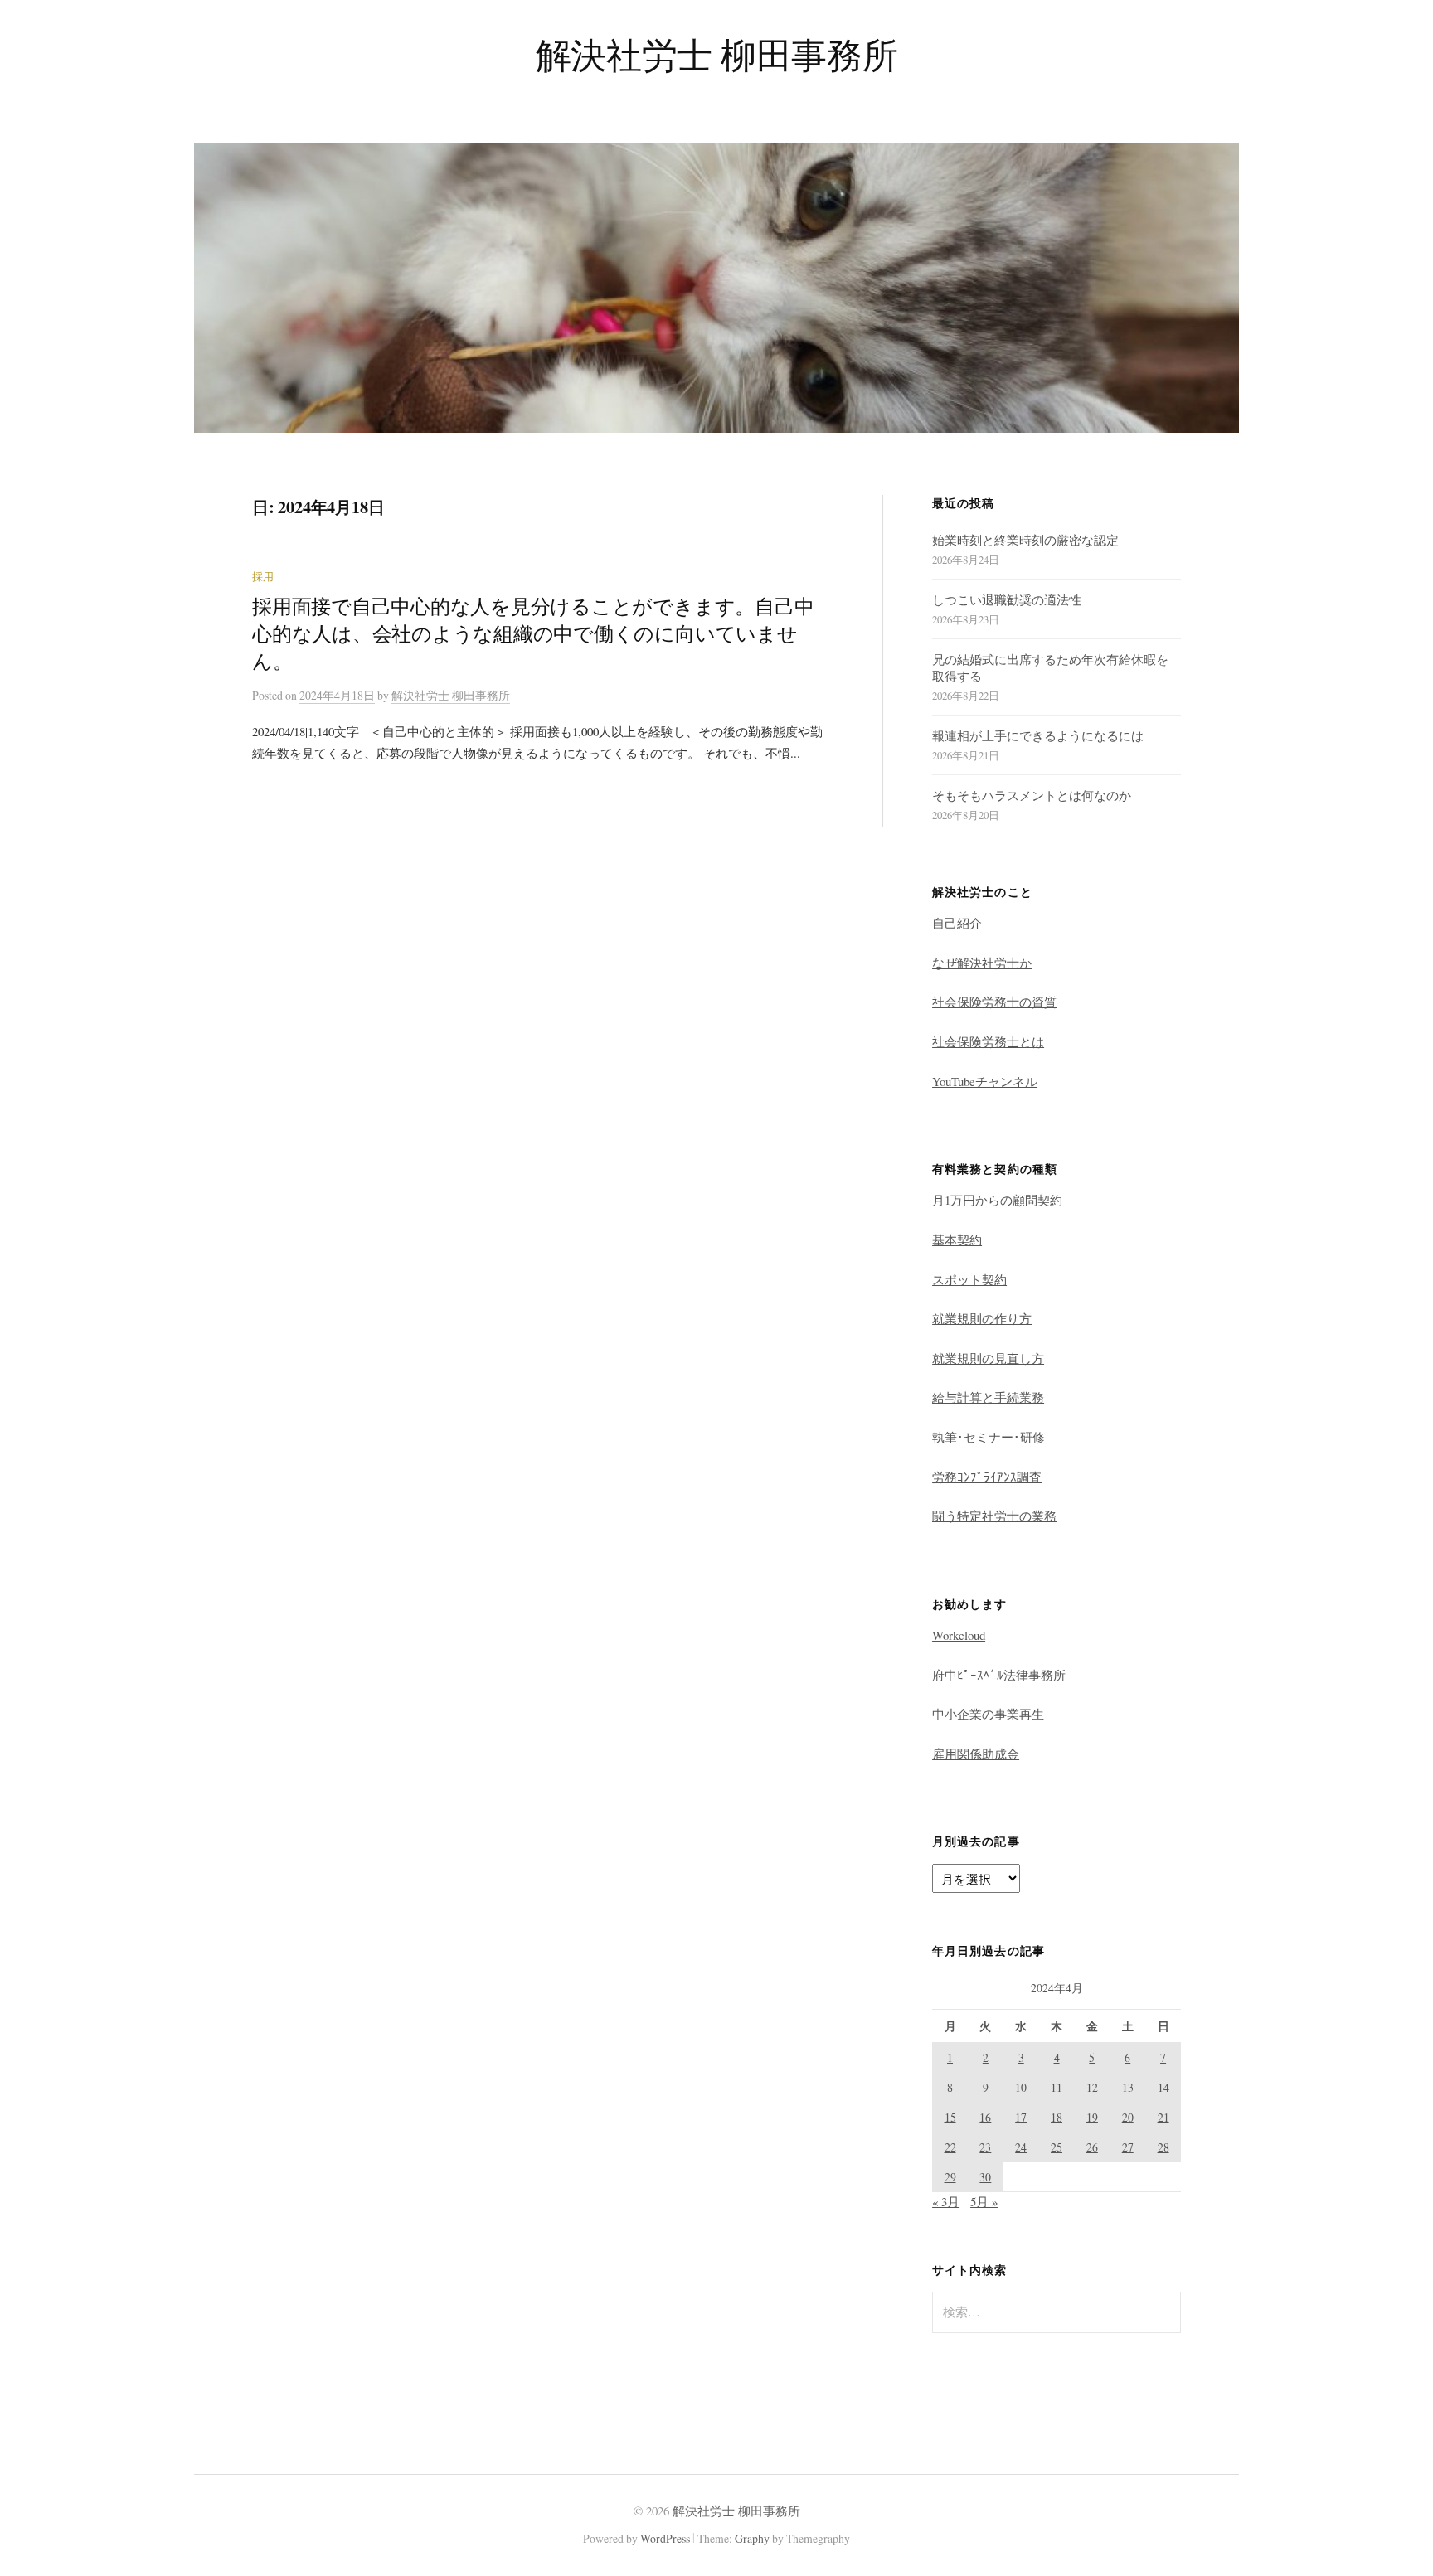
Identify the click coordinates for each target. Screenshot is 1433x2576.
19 (1092, 2117)
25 (1057, 2147)
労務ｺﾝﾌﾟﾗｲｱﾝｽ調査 (987, 1477)
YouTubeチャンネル (985, 1081)
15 (950, 2117)
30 (985, 2177)
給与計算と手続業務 (988, 1397)
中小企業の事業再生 (988, 1714)
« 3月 (946, 2201)
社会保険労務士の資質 (994, 1002)
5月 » (984, 2201)
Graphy (752, 2538)
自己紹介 (957, 923)
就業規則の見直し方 (988, 1358)
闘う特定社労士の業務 (994, 1516)
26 (1092, 2147)
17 (1021, 2117)
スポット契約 (969, 1279)
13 (1128, 2087)
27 (1128, 2147)
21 (1163, 2117)
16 (985, 2117)
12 (1092, 2087)
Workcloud (959, 1635)
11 (1057, 2087)
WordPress (665, 2538)
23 (985, 2147)
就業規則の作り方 (982, 1318)
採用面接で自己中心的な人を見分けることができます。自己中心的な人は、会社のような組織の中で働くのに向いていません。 (533, 634)
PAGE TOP (1387, 2484)
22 (950, 2147)
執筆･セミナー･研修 (989, 1437)
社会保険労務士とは (988, 1041)
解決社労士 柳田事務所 (716, 54)
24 (1021, 2147)
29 (950, 2177)
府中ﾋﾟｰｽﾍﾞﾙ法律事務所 (999, 1675)
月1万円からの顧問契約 (997, 1200)
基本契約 (957, 1239)
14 (1163, 2087)
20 (1128, 2117)
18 (1057, 2117)
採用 (263, 577)
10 (1021, 2087)
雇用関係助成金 (976, 1754)
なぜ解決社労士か (982, 963)
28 (1163, 2147)
